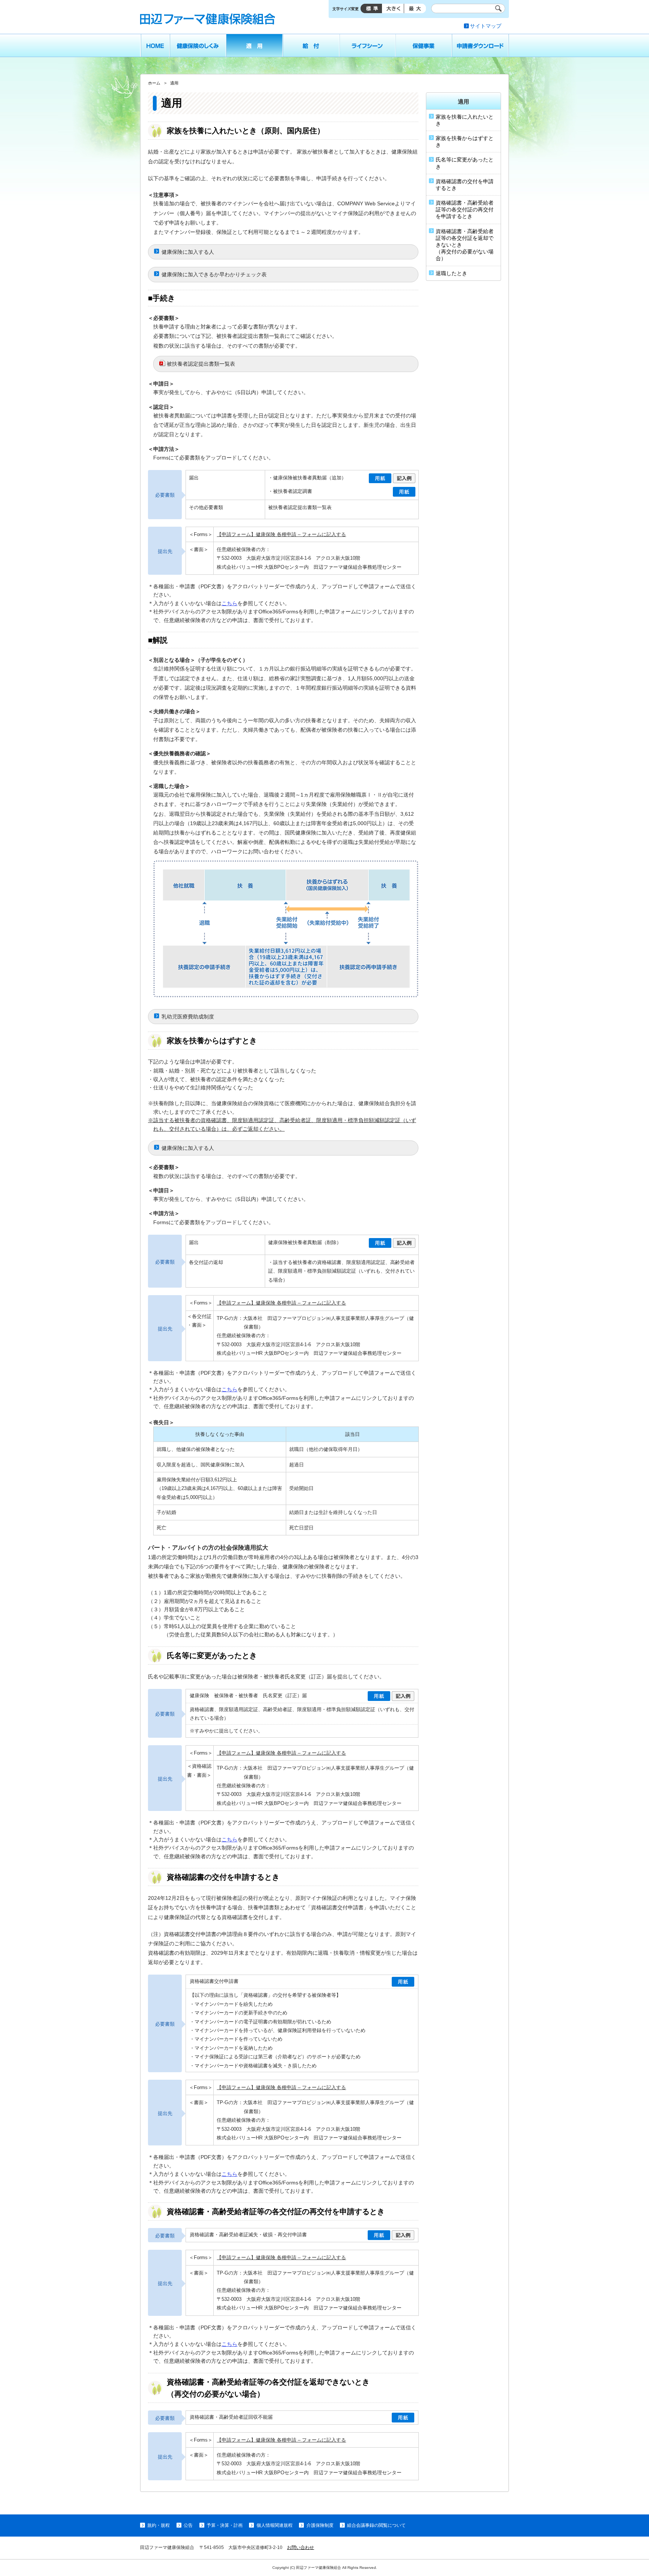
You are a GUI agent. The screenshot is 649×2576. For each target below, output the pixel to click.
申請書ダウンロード (481, 45)
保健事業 (424, 45)
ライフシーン (368, 45)
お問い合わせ (300, 2547)
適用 (254, 45)
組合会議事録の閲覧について (376, 2525)
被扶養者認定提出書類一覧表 (201, 364)
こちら (229, 603)
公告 (188, 2525)
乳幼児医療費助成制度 (188, 1017)
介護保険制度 (320, 2525)
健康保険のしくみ (198, 45)
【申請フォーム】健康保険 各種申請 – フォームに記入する (281, 534)
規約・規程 (158, 2525)
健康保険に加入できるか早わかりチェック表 (214, 274)
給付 (311, 45)
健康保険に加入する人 (188, 252)
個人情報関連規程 (274, 2525)
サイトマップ (486, 26)
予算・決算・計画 (225, 2525)
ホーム (155, 45)
